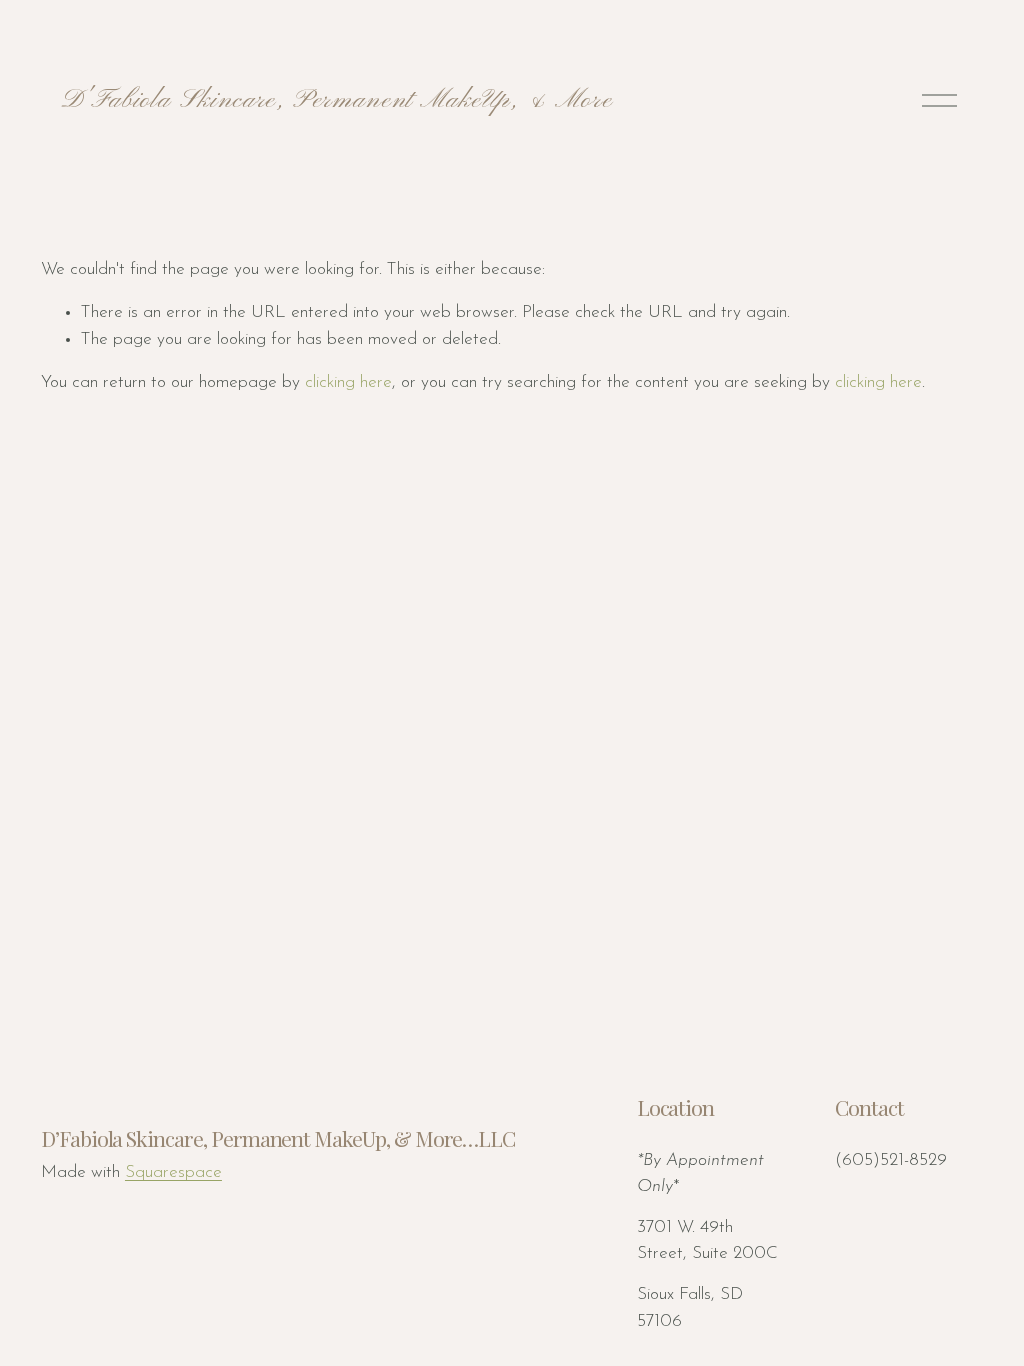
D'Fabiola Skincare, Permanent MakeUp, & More (336, 100)
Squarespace (173, 1172)
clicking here (348, 382)
